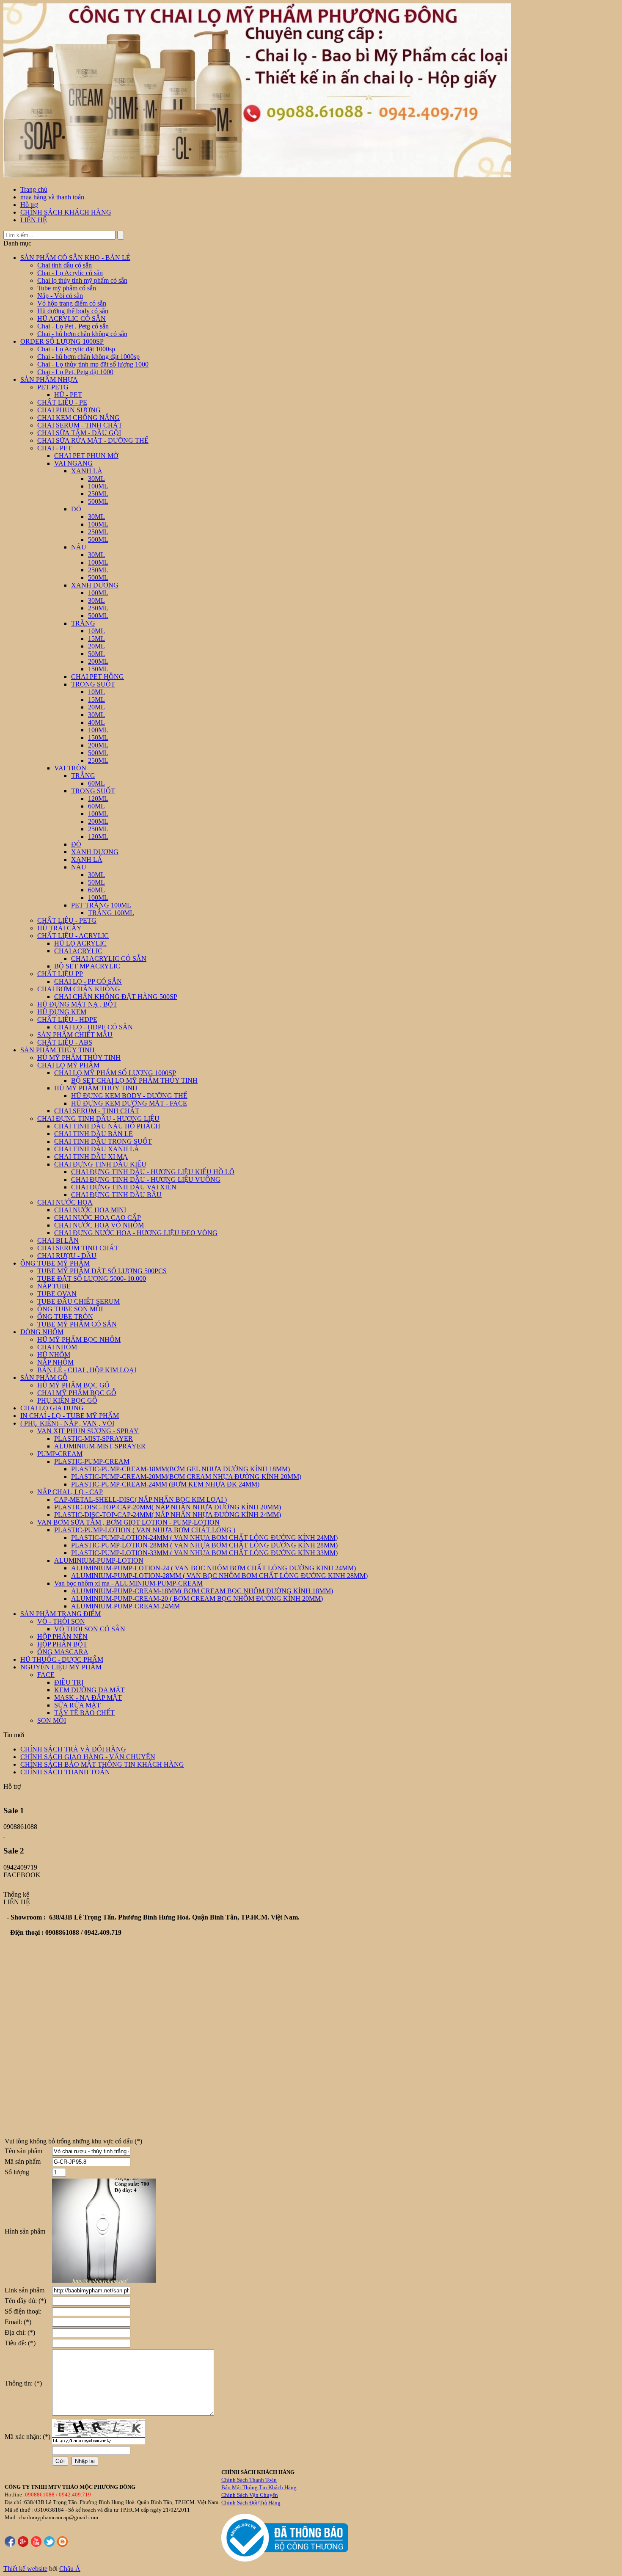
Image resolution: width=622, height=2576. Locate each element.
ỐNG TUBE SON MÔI (70, 1309)
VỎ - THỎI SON (61, 1621)
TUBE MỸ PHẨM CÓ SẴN (77, 1324)
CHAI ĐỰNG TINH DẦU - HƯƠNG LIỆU (98, 1118)
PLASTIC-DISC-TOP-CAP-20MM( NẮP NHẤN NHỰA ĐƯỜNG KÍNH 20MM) (168, 1507)
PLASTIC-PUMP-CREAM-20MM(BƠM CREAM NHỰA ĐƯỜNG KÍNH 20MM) (186, 1477)
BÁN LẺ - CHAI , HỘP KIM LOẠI (87, 1370)
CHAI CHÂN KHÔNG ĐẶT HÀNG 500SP (116, 997)
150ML (98, 669)
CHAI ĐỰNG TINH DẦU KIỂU (100, 1164)
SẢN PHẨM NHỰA (49, 379)
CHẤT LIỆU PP (60, 974)
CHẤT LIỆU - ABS (65, 1042)
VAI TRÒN (70, 768)
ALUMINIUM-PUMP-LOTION (99, 1560)
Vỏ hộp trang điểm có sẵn (72, 303)
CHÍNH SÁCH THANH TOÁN (65, 1772)
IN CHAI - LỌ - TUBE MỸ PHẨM (70, 1416)
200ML (98, 661)
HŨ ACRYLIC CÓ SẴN (72, 319)
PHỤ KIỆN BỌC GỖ (67, 1400)
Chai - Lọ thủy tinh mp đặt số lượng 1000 (93, 364)
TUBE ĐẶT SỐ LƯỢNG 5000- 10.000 (92, 1278)
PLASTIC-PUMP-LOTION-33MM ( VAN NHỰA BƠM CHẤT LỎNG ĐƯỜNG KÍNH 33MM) (204, 1553)
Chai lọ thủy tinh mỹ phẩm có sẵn (82, 280)
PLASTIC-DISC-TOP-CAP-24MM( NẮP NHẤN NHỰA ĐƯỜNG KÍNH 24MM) (168, 1515)
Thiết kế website (25, 2569)
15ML (96, 638)
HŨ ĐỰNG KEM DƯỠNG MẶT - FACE (129, 1103)
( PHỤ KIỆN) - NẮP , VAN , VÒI (67, 1423)
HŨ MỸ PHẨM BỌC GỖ (73, 1385)
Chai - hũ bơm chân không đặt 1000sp (88, 357)
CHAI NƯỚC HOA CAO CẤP (98, 1218)
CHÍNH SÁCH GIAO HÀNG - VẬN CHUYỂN (88, 1757)
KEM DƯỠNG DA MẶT (89, 1690)
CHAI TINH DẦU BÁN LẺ (94, 1134)
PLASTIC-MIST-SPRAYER (94, 1438)
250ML (98, 494)
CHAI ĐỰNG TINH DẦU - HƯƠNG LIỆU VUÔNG (146, 1179)
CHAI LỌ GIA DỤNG (52, 1408)
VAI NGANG (73, 463)
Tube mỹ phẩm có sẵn (67, 288)
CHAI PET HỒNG (98, 677)
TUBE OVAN (57, 1294)
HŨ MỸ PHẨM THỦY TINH (96, 1088)
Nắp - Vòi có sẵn (60, 296)
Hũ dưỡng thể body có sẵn (73, 311)
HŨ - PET (68, 395)
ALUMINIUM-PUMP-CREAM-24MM (125, 1606)
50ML (96, 654)
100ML (98, 486)
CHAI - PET (55, 448)
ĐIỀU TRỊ (69, 1682)
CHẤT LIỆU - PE (62, 402)
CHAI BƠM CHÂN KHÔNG (79, 989)
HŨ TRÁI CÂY (59, 928)
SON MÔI (52, 1720)
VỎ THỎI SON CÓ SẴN (90, 1629)
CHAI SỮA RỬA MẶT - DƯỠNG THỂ (93, 440)
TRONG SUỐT (93, 684)
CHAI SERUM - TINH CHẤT (80, 425)
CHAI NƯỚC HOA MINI (90, 1210)
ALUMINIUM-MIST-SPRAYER (100, 1446)
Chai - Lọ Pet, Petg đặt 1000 (75, 372)
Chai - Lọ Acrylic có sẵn (70, 273)
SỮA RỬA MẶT (77, 1705)
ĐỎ (76, 509)
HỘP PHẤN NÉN (62, 1637)
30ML (96, 479)
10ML (96, 631)
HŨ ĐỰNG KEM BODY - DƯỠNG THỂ (129, 1096)
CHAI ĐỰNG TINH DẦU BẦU (116, 1195)
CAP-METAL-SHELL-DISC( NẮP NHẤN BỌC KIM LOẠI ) (140, 1499)
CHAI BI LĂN (58, 1240)
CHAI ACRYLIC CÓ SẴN (109, 958)
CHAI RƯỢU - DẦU (67, 1256)
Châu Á (70, 2569)
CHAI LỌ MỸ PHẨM (68, 1065)
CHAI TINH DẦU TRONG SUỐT (103, 1141)
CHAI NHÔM (57, 1347)
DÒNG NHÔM (42, 1332)
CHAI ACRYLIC (78, 951)
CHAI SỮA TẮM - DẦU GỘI (79, 433)
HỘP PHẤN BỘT (62, 1644)
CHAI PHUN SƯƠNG (69, 410)
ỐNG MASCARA (63, 1652)
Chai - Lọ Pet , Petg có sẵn (73, 326)
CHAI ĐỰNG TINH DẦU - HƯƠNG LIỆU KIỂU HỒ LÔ (153, 1172)
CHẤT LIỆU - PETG (67, 920)
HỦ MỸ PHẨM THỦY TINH (79, 1058)
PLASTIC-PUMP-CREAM (92, 1461)
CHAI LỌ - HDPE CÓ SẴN (94, 1027)
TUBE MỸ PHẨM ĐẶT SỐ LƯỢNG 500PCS (102, 1271)
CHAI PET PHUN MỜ (86, 456)
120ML (98, 798)
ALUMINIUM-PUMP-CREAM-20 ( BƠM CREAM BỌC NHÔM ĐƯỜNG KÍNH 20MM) (197, 1598)
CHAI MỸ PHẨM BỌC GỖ (77, 1393)
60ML (96, 783)
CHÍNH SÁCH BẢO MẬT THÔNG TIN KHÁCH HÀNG (102, 1764)
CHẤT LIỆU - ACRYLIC (73, 936)
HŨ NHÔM (54, 1355)
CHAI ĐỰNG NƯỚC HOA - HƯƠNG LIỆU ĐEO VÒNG (136, 1233)
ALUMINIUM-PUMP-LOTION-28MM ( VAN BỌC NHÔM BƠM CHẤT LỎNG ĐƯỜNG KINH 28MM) (219, 1576)
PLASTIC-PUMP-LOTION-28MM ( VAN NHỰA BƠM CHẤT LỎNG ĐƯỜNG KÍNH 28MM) (204, 1545)
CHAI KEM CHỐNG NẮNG (78, 418)
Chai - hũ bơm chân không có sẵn (82, 334)
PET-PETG (53, 387)
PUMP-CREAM (60, 1454)
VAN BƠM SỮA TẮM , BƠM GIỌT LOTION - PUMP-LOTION (128, 1522)
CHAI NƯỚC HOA (65, 1202)
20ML (96, 646)
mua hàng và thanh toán (52, 197)
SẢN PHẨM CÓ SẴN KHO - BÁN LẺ (75, 258)
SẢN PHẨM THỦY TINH (58, 1050)
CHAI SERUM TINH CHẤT (78, 1248)
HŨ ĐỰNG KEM (62, 1012)
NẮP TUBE (54, 1286)
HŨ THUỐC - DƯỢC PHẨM (62, 1659)
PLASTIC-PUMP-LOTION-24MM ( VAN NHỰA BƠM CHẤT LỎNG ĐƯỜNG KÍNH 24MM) (204, 1538)
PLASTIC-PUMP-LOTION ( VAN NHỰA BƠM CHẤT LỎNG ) (145, 1530)
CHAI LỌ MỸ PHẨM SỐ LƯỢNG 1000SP (115, 1073)
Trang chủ (34, 189)
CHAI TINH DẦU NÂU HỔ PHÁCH (107, 1126)
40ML (96, 722)
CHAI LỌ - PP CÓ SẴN (88, 981)
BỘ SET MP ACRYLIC (87, 966)
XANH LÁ (87, 471)
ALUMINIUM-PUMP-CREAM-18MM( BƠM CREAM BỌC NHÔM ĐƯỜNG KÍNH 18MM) (202, 1591)
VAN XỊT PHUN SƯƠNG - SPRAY (88, 1431)
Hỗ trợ (29, 205)
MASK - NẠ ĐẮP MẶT (88, 1698)
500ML (98, 501)
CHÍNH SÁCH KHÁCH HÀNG (66, 212)
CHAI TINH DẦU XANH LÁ (97, 1149)
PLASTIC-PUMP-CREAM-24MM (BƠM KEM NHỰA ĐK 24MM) (165, 1484)
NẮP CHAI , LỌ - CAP (70, 1492)
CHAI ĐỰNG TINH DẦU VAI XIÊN (124, 1187)
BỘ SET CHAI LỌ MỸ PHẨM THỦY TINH (134, 1080)
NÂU (79, 547)
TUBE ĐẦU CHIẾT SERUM (78, 1301)
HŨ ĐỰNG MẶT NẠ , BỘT (77, 1004)
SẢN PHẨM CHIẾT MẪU (75, 1035)
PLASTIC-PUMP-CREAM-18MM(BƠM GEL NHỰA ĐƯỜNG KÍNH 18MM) (180, 1469)
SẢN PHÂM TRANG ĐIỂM (61, 1614)
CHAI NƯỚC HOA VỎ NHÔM (99, 1225)
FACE (46, 1675)
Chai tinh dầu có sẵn (65, 265)
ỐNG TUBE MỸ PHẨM (55, 1263)
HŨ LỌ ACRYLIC (80, 943)
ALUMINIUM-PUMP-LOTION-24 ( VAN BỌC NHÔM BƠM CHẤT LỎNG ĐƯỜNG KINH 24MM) (213, 1568)
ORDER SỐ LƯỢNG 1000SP (62, 341)
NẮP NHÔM (55, 1362)
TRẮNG (83, 623)
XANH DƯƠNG (95, 585)
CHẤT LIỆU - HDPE (67, 1019)
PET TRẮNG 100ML (101, 905)
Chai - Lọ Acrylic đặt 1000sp (76, 349)
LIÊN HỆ (34, 220)
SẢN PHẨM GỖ (44, 1378)
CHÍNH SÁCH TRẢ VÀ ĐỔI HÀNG (73, 1749)
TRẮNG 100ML (111, 913)
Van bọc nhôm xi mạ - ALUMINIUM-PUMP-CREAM (128, 1583)
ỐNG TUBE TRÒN (65, 1317)
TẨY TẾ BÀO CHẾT (84, 1713)
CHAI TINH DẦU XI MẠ (91, 1157)
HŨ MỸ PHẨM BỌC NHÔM (79, 1339)
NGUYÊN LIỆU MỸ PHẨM (61, 1667)
